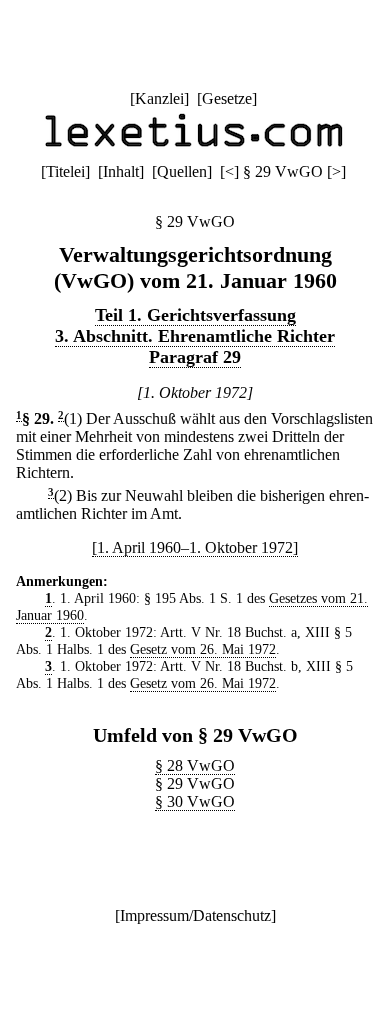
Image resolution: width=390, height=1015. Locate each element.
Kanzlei (159, 98)
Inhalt (121, 171)
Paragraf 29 (195, 357)
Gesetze (227, 98)
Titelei (65, 171)
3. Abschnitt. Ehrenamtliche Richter (195, 336)
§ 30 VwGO (195, 801)
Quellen (182, 171)
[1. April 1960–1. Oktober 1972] (195, 547)
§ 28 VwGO (195, 765)
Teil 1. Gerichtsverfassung (195, 315)
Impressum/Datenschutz (195, 915)
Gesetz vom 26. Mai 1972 (203, 649)
